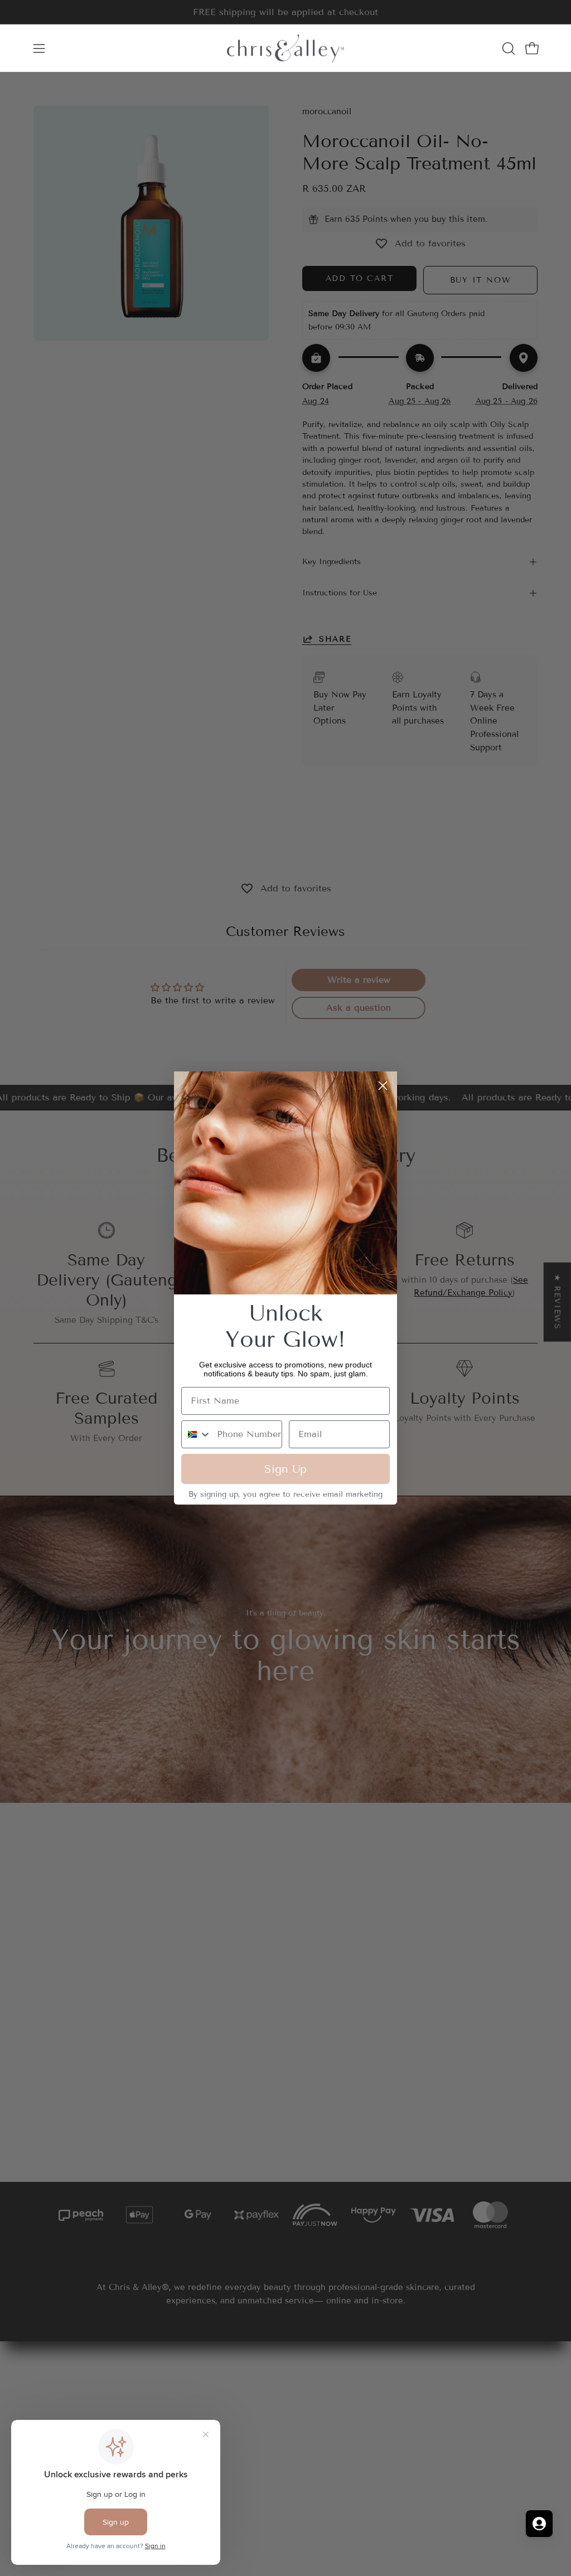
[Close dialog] (383, 1086)
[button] (507, 48)
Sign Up (285, 1469)
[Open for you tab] (539, 2524)
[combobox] (197, 1434)
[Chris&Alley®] (285, 48)
